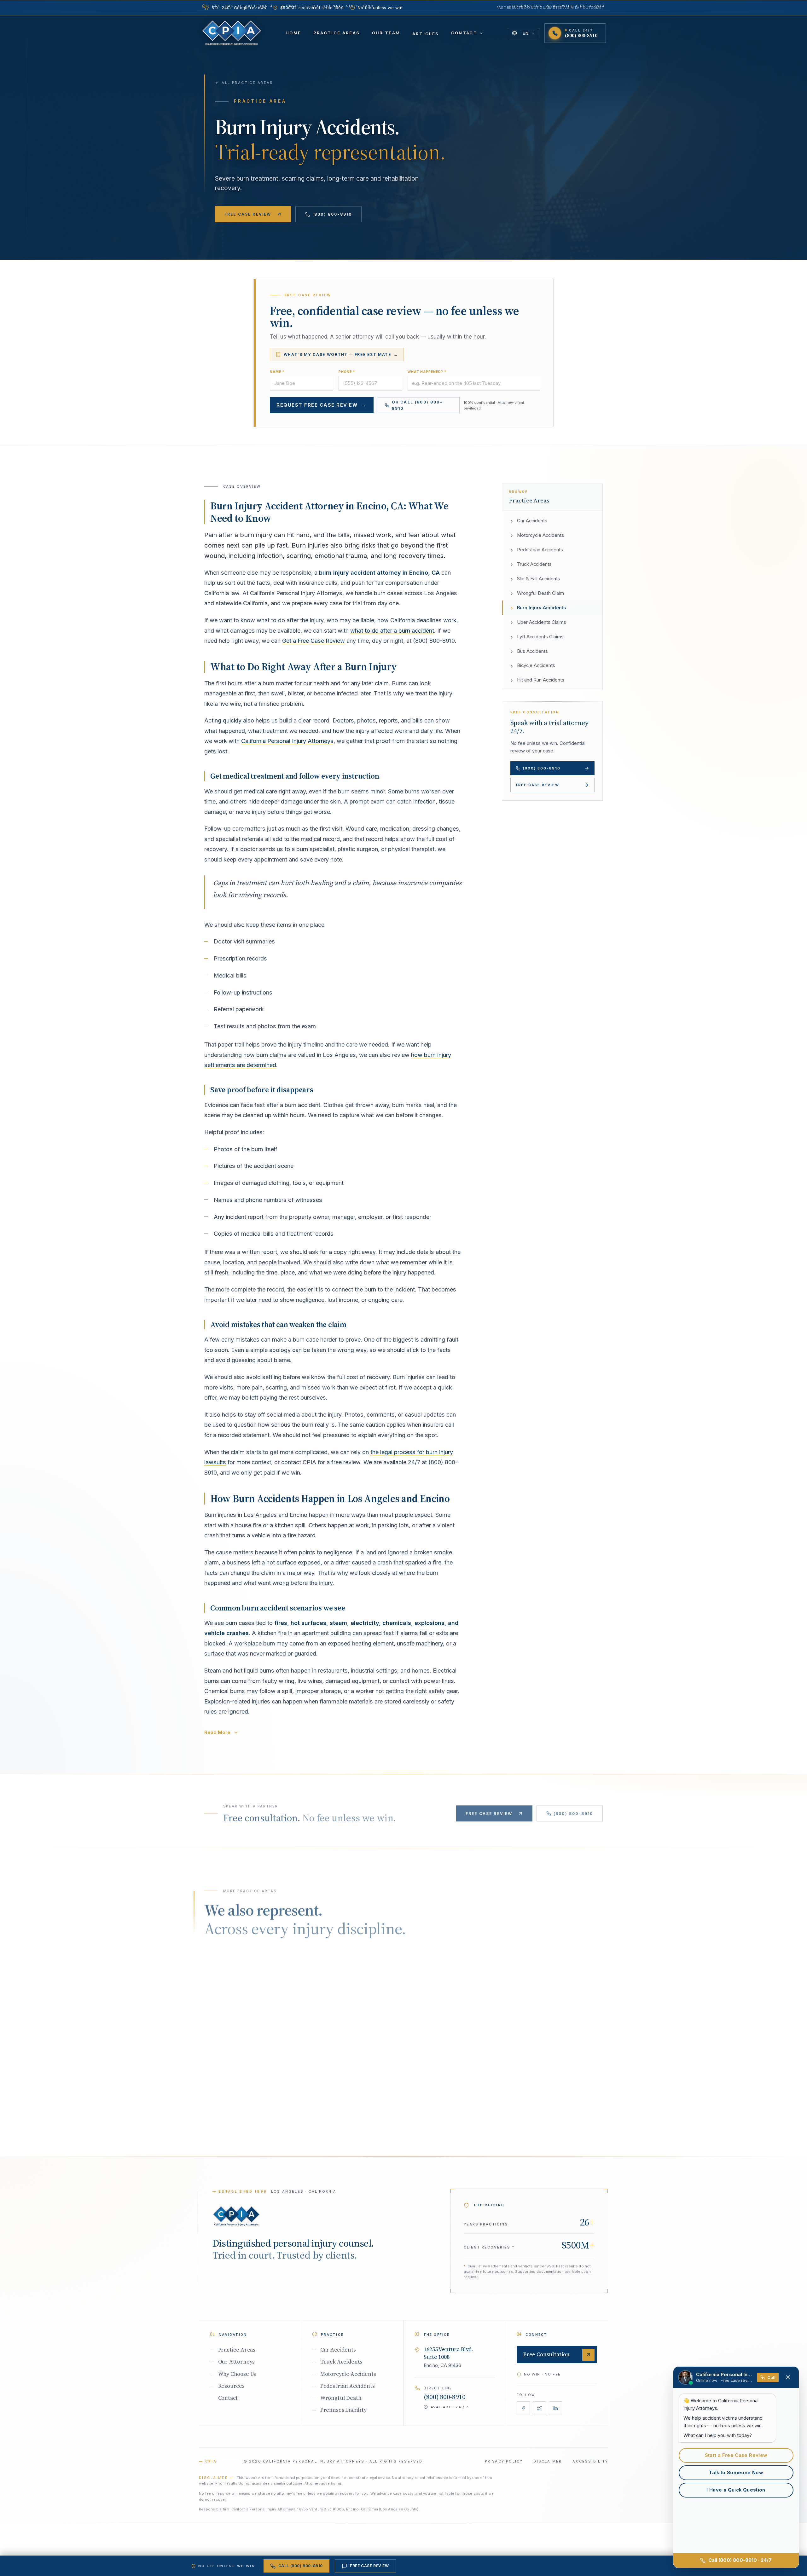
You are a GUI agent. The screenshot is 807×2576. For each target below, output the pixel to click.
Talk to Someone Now (736, 2473)
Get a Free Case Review (314, 641)
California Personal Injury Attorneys (287, 741)
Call (771, 2377)
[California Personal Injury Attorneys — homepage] (232, 33)
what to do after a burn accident (392, 631)
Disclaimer (548, 2461)
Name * (277, 372)
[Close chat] (788, 2377)
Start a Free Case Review (736, 2455)
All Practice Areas (247, 83)
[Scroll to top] (236, 2216)
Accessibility (590, 2461)
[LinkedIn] (556, 2408)
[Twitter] (540, 2408)
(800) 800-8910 (332, 214)
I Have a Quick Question (736, 2490)
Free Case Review (248, 214)
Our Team (386, 33)
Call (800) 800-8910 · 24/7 (740, 2560)
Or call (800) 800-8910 (417, 405)
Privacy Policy (504, 2461)
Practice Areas (337, 33)
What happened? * (427, 372)
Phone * (347, 372)
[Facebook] (523, 2408)
